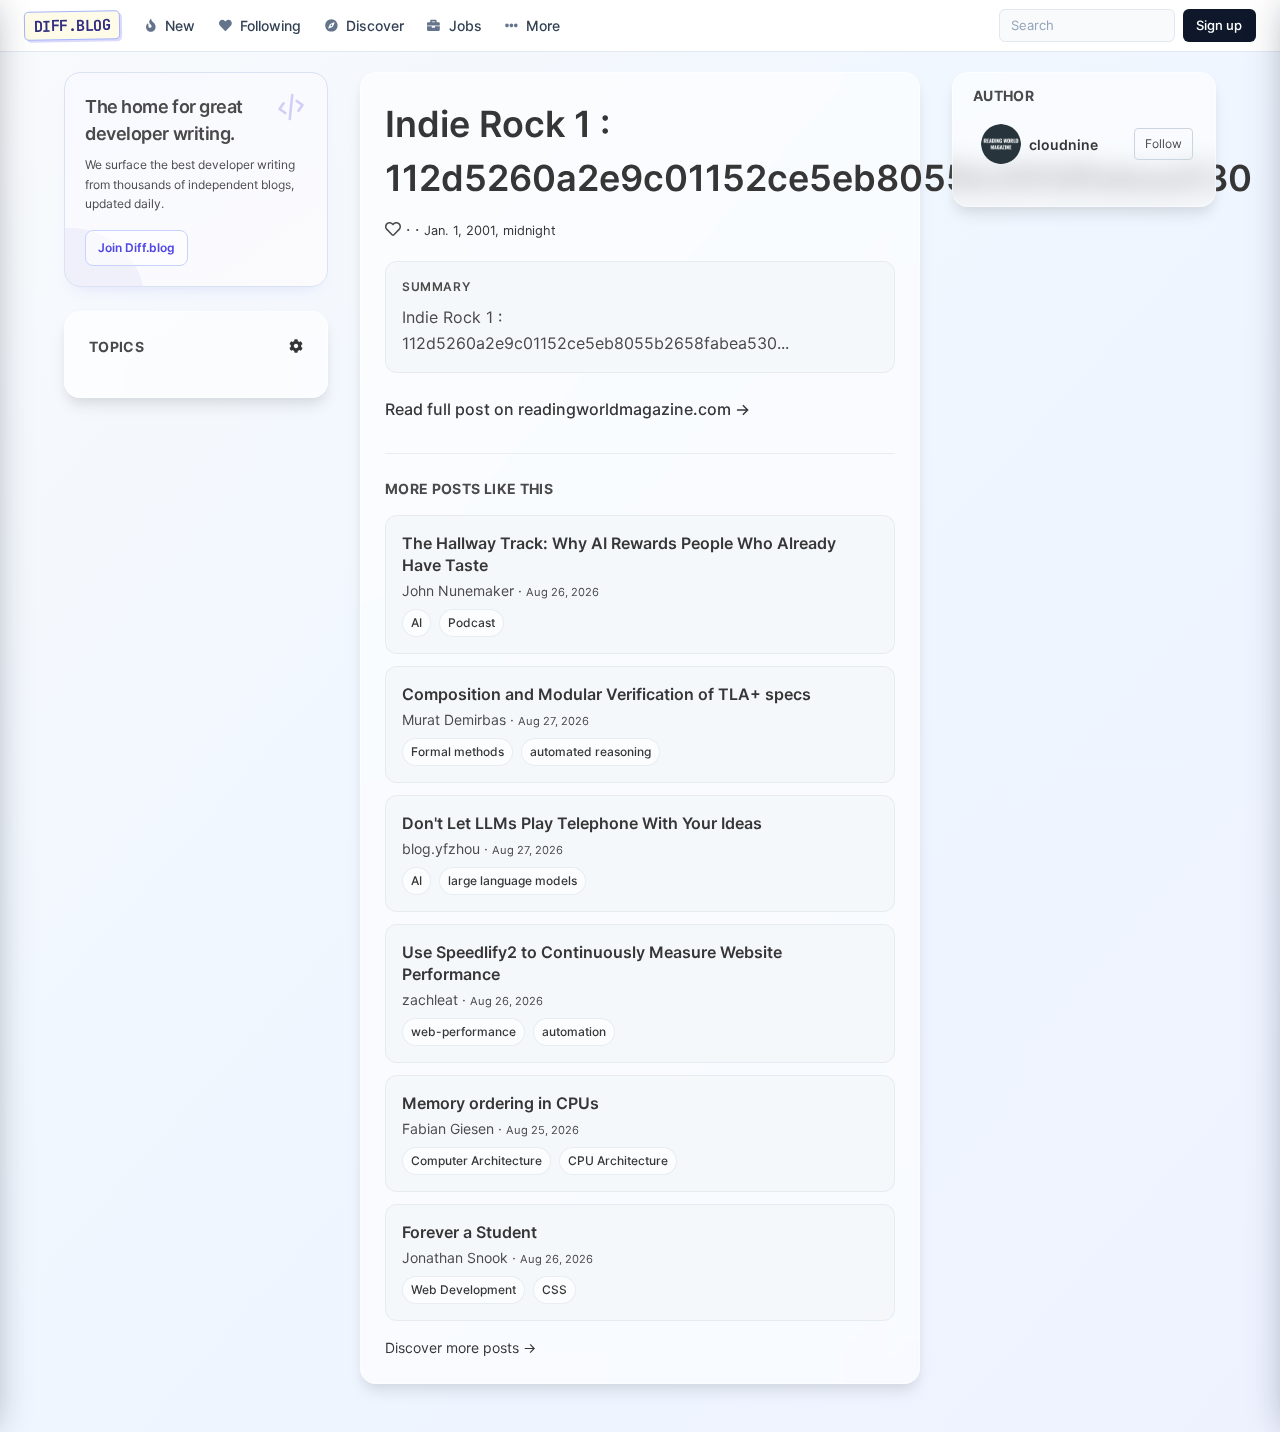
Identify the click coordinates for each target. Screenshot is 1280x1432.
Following (270, 25)
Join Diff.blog (136, 247)
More (543, 25)
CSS (554, 1289)
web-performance (463, 1031)
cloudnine (1063, 144)
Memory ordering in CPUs (500, 1103)
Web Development (463, 1289)
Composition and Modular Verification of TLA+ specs (606, 694)
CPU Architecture (618, 1160)
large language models (512, 880)
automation (574, 1031)
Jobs (465, 25)
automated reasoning (590, 751)
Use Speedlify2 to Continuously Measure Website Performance (592, 963)
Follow (1163, 143)
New (180, 25)
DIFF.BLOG (72, 25)
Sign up (1219, 25)
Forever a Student (469, 1232)
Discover (375, 25)
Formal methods (457, 751)
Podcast (471, 622)
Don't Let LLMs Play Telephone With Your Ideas (582, 823)
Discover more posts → (460, 1347)
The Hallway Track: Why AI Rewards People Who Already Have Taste (619, 554)
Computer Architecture (476, 1160)
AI (416, 622)
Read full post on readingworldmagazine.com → (567, 409)
